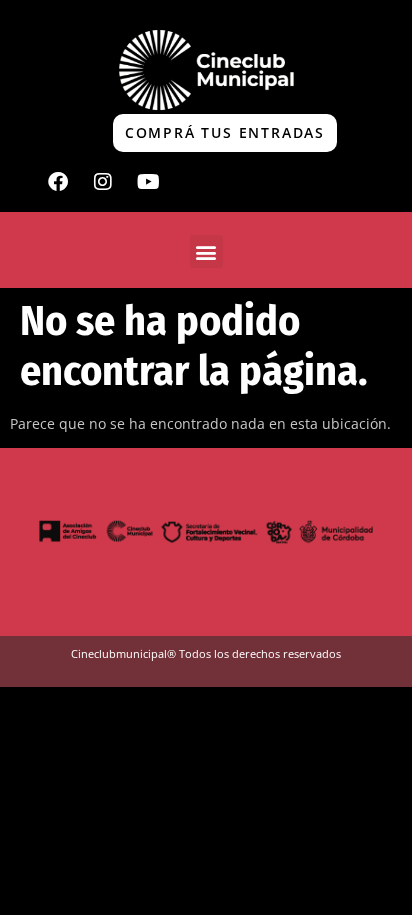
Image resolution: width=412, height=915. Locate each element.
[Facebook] (58, 182)
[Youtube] (148, 182)
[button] (206, 251)
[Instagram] (103, 182)
